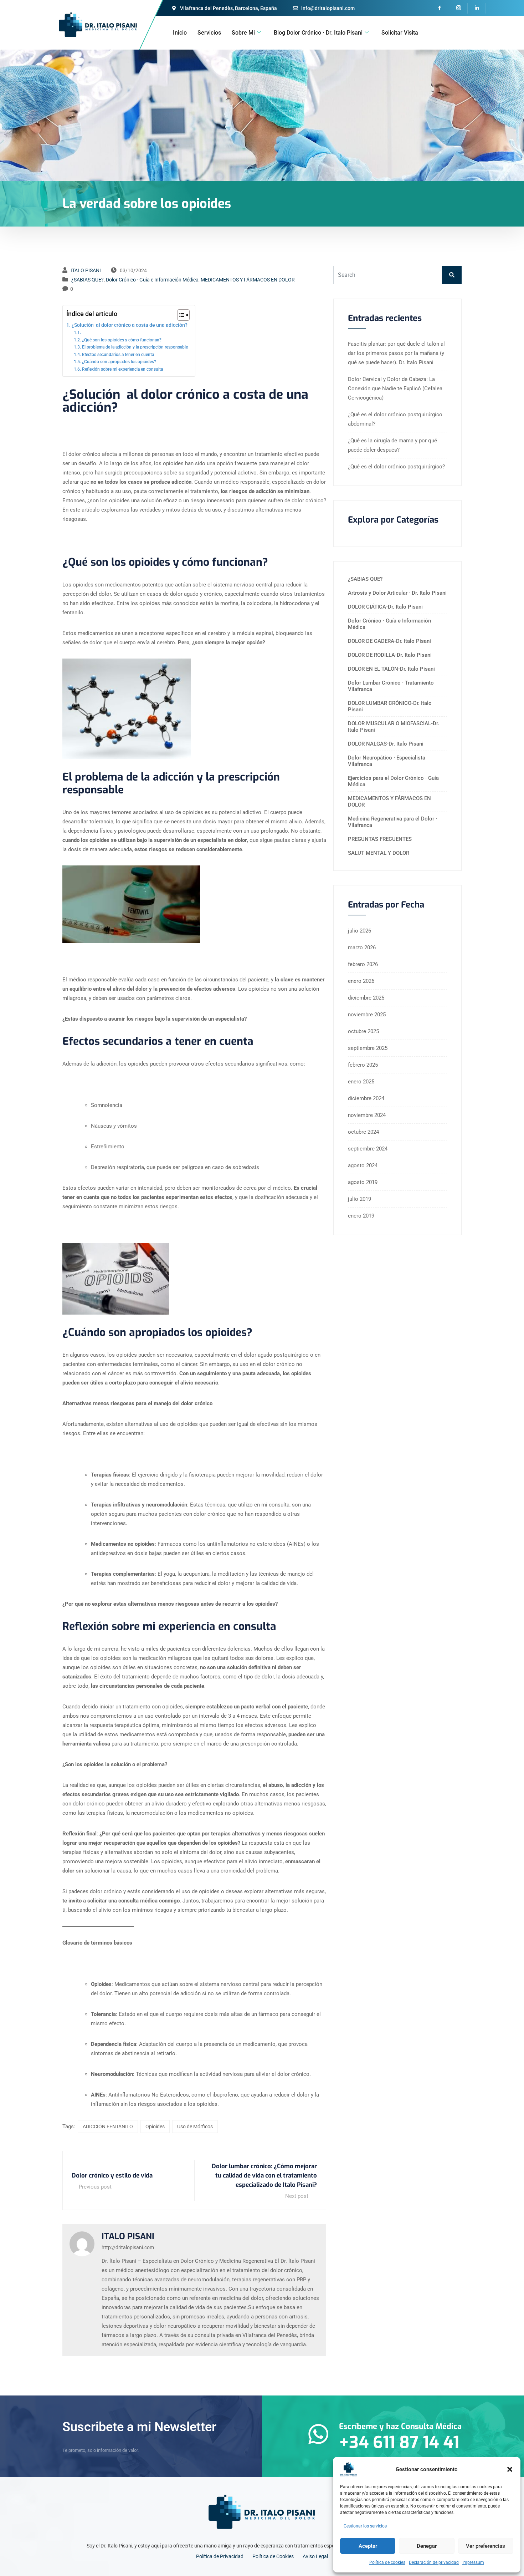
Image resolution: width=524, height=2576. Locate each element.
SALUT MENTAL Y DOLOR (379, 853)
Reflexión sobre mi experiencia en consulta (122, 369)
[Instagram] (458, 8)
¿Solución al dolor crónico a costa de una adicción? (130, 325)
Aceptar (368, 2546)
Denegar (427, 2546)
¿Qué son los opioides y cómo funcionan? (122, 340)
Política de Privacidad (220, 2556)
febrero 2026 (363, 964)
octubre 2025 (363, 1031)
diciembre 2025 (366, 998)
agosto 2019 (363, 1182)
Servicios (209, 33)
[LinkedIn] (477, 8)
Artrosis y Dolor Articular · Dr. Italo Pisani (397, 593)
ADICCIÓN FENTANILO (108, 2127)
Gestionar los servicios (365, 2526)
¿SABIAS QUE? (88, 280)
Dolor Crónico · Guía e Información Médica (152, 280)
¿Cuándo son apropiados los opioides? (119, 362)
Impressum (473, 2562)
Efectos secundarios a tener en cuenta (118, 355)
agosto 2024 (363, 1165)
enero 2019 (361, 1216)
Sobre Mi (243, 33)
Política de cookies (387, 2562)
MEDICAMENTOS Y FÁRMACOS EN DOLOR (248, 280)
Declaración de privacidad (434, 2562)
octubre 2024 (363, 1132)
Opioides (155, 2127)
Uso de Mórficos (195, 2127)
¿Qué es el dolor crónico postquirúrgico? (396, 467)
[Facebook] (440, 8)
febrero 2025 (363, 1065)
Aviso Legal (315, 2556)
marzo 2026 (362, 947)
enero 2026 (361, 981)
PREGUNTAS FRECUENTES (380, 839)
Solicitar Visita (400, 33)
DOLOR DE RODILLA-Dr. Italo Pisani (390, 655)
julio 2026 (359, 931)
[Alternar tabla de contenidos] (180, 315)
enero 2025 (361, 1082)
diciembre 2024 (366, 1098)
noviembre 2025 (367, 1015)
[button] (510, 2469)
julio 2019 (359, 1199)
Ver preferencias (486, 2546)
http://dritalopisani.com (128, 2247)
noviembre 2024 (367, 1115)
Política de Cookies (273, 2556)
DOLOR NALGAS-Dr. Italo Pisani (386, 744)
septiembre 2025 (368, 1048)
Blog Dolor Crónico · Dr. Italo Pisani (318, 33)
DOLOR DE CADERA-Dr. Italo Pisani (389, 641)
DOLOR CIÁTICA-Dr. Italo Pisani (385, 607)
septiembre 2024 (368, 1149)
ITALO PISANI (86, 270)
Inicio (180, 33)
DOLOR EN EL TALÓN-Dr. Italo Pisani (391, 669)
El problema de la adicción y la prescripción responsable (135, 347)
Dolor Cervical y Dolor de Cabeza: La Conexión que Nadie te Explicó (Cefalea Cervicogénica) (395, 388)
